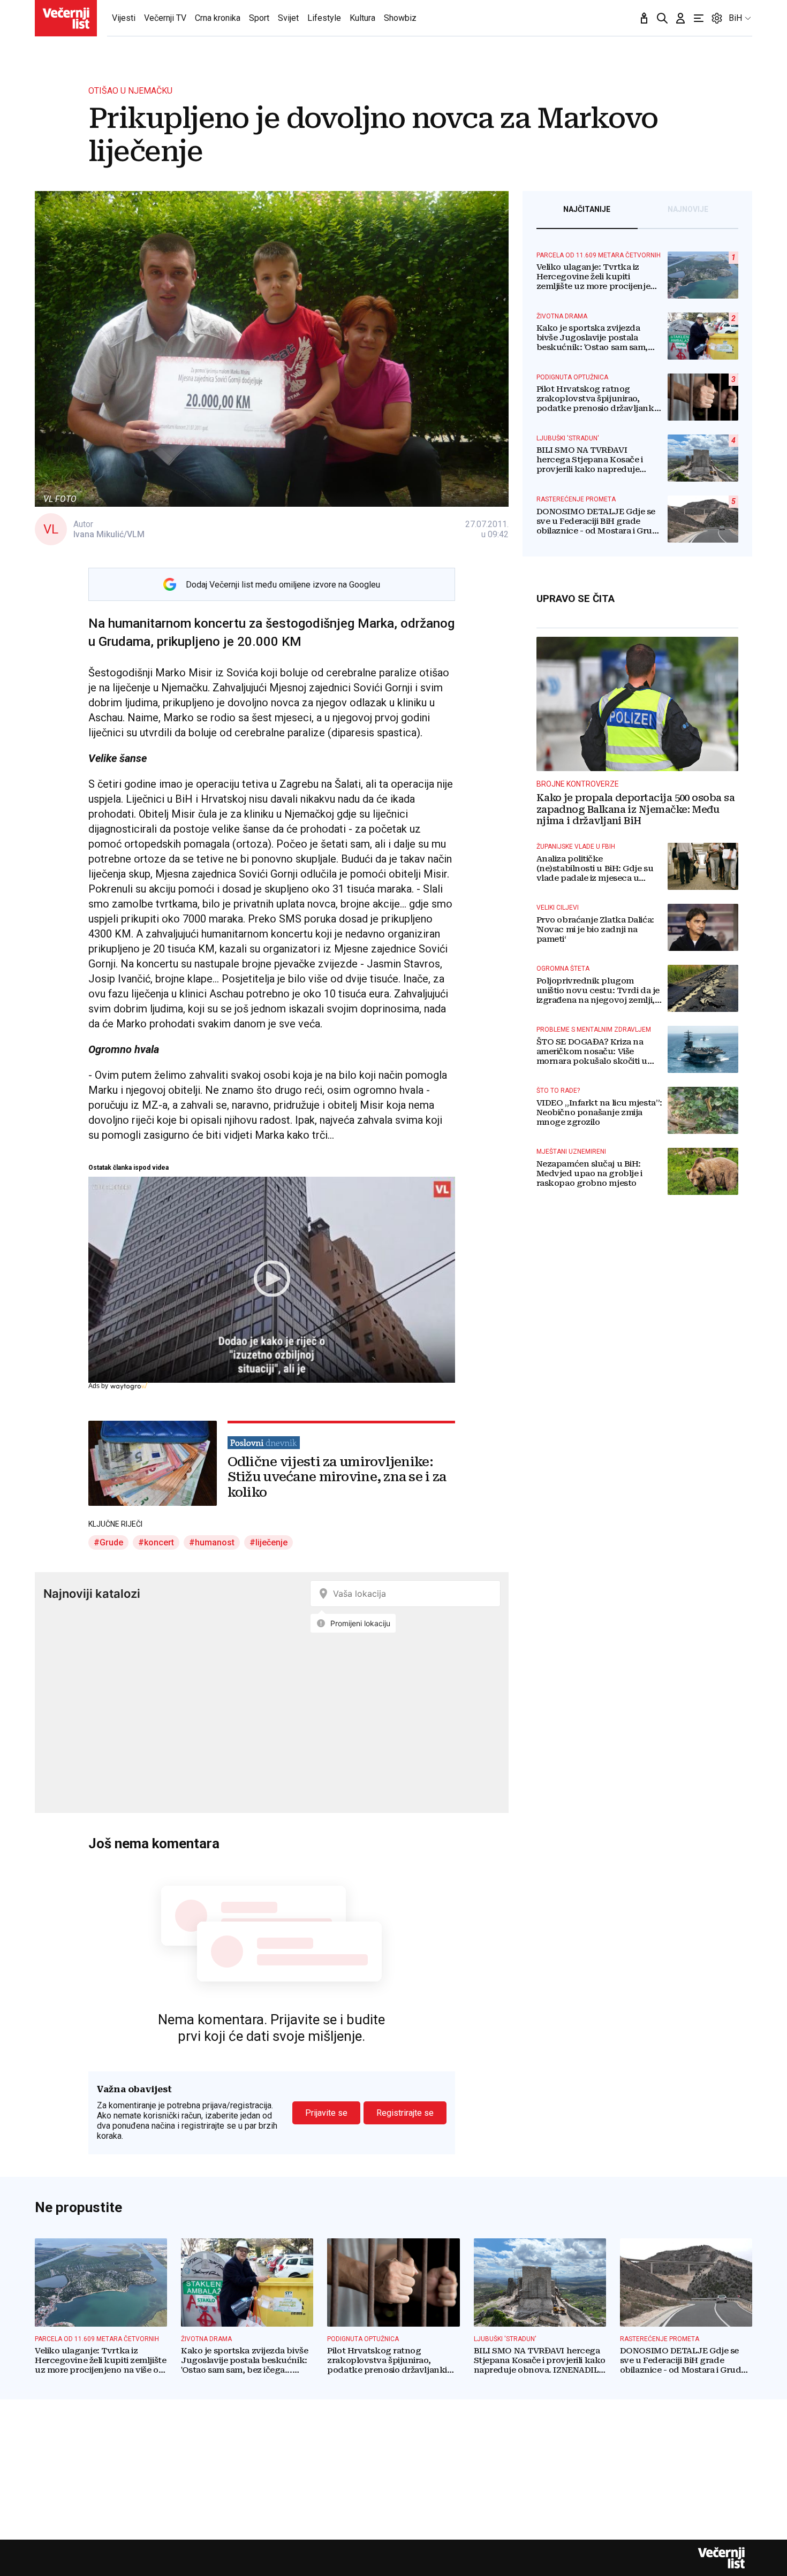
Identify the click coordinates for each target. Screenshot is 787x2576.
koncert (159, 1542)
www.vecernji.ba (66, 18)
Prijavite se (326, 2113)
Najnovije (688, 209)
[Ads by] (130, 1391)
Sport (259, 18)
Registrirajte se (405, 2113)
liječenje (271, 1542)
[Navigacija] (699, 18)
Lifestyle (324, 18)
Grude (111, 1542)
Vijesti (124, 18)
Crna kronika (218, 18)
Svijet (288, 18)
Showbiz (400, 18)
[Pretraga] (662, 18)
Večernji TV (165, 18)
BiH (735, 18)
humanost (215, 1542)
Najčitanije (587, 209)
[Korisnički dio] (680, 18)
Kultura (362, 18)
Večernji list (721, 2558)
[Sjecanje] (644, 18)
